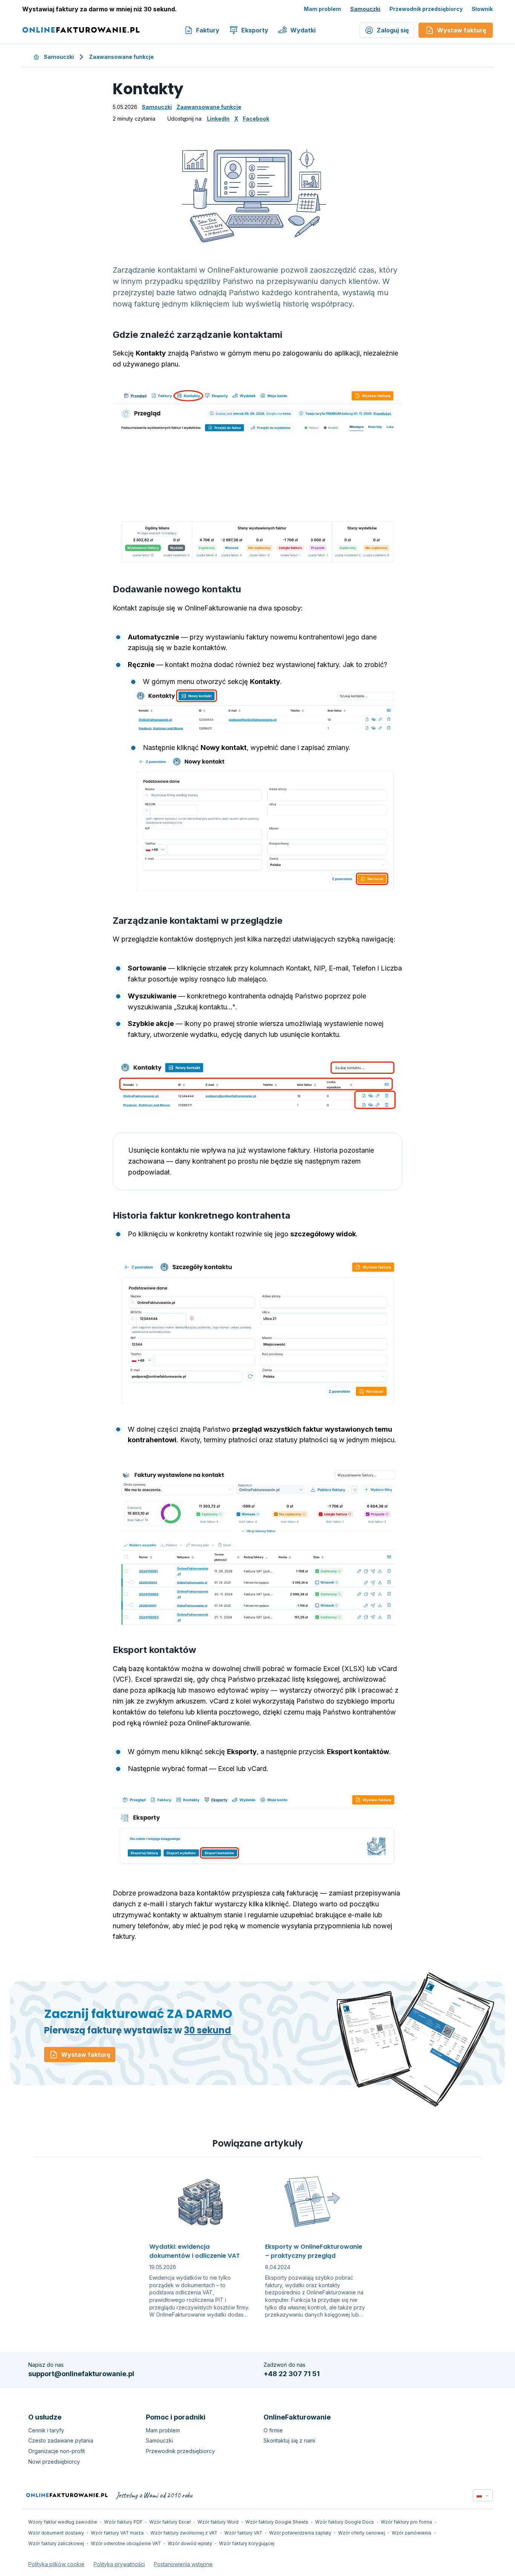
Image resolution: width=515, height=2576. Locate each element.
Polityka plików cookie (56, 2564)
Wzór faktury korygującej (247, 2543)
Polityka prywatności (119, 2564)
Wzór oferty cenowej (362, 2533)
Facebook (256, 119)
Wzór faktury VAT (243, 2533)
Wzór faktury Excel (170, 2522)
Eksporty (255, 30)
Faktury (208, 30)
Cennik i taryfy (46, 2430)
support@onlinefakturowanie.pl (81, 2374)
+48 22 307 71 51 (292, 2374)
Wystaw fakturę (86, 2055)
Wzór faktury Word (218, 2522)
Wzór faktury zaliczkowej (56, 2543)
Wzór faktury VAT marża (117, 2533)
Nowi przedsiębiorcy (54, 2462)
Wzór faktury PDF (123, 2522)
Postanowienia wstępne (183, 2564)
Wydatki (303, 30)
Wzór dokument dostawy (56, 2533)
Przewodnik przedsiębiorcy (426, 9)
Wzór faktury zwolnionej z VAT (184, 2533)
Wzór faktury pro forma (406, 2522)
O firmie (273, 2430)
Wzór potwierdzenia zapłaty (300, 2533)
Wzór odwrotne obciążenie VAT (126, 2543)
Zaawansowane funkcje (121, 57)
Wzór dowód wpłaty (190, 2543)
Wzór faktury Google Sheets (277, 2522)
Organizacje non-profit (57, 2451)
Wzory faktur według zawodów (63, 2522)
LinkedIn (218, 119)
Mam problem (323, 9)
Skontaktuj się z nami (289, 2440)
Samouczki (365, 9)
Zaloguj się (393, 30)
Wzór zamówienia (412, 2533)
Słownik (482, 9)
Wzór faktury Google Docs (345, 2522)
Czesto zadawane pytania (61, 2440)
